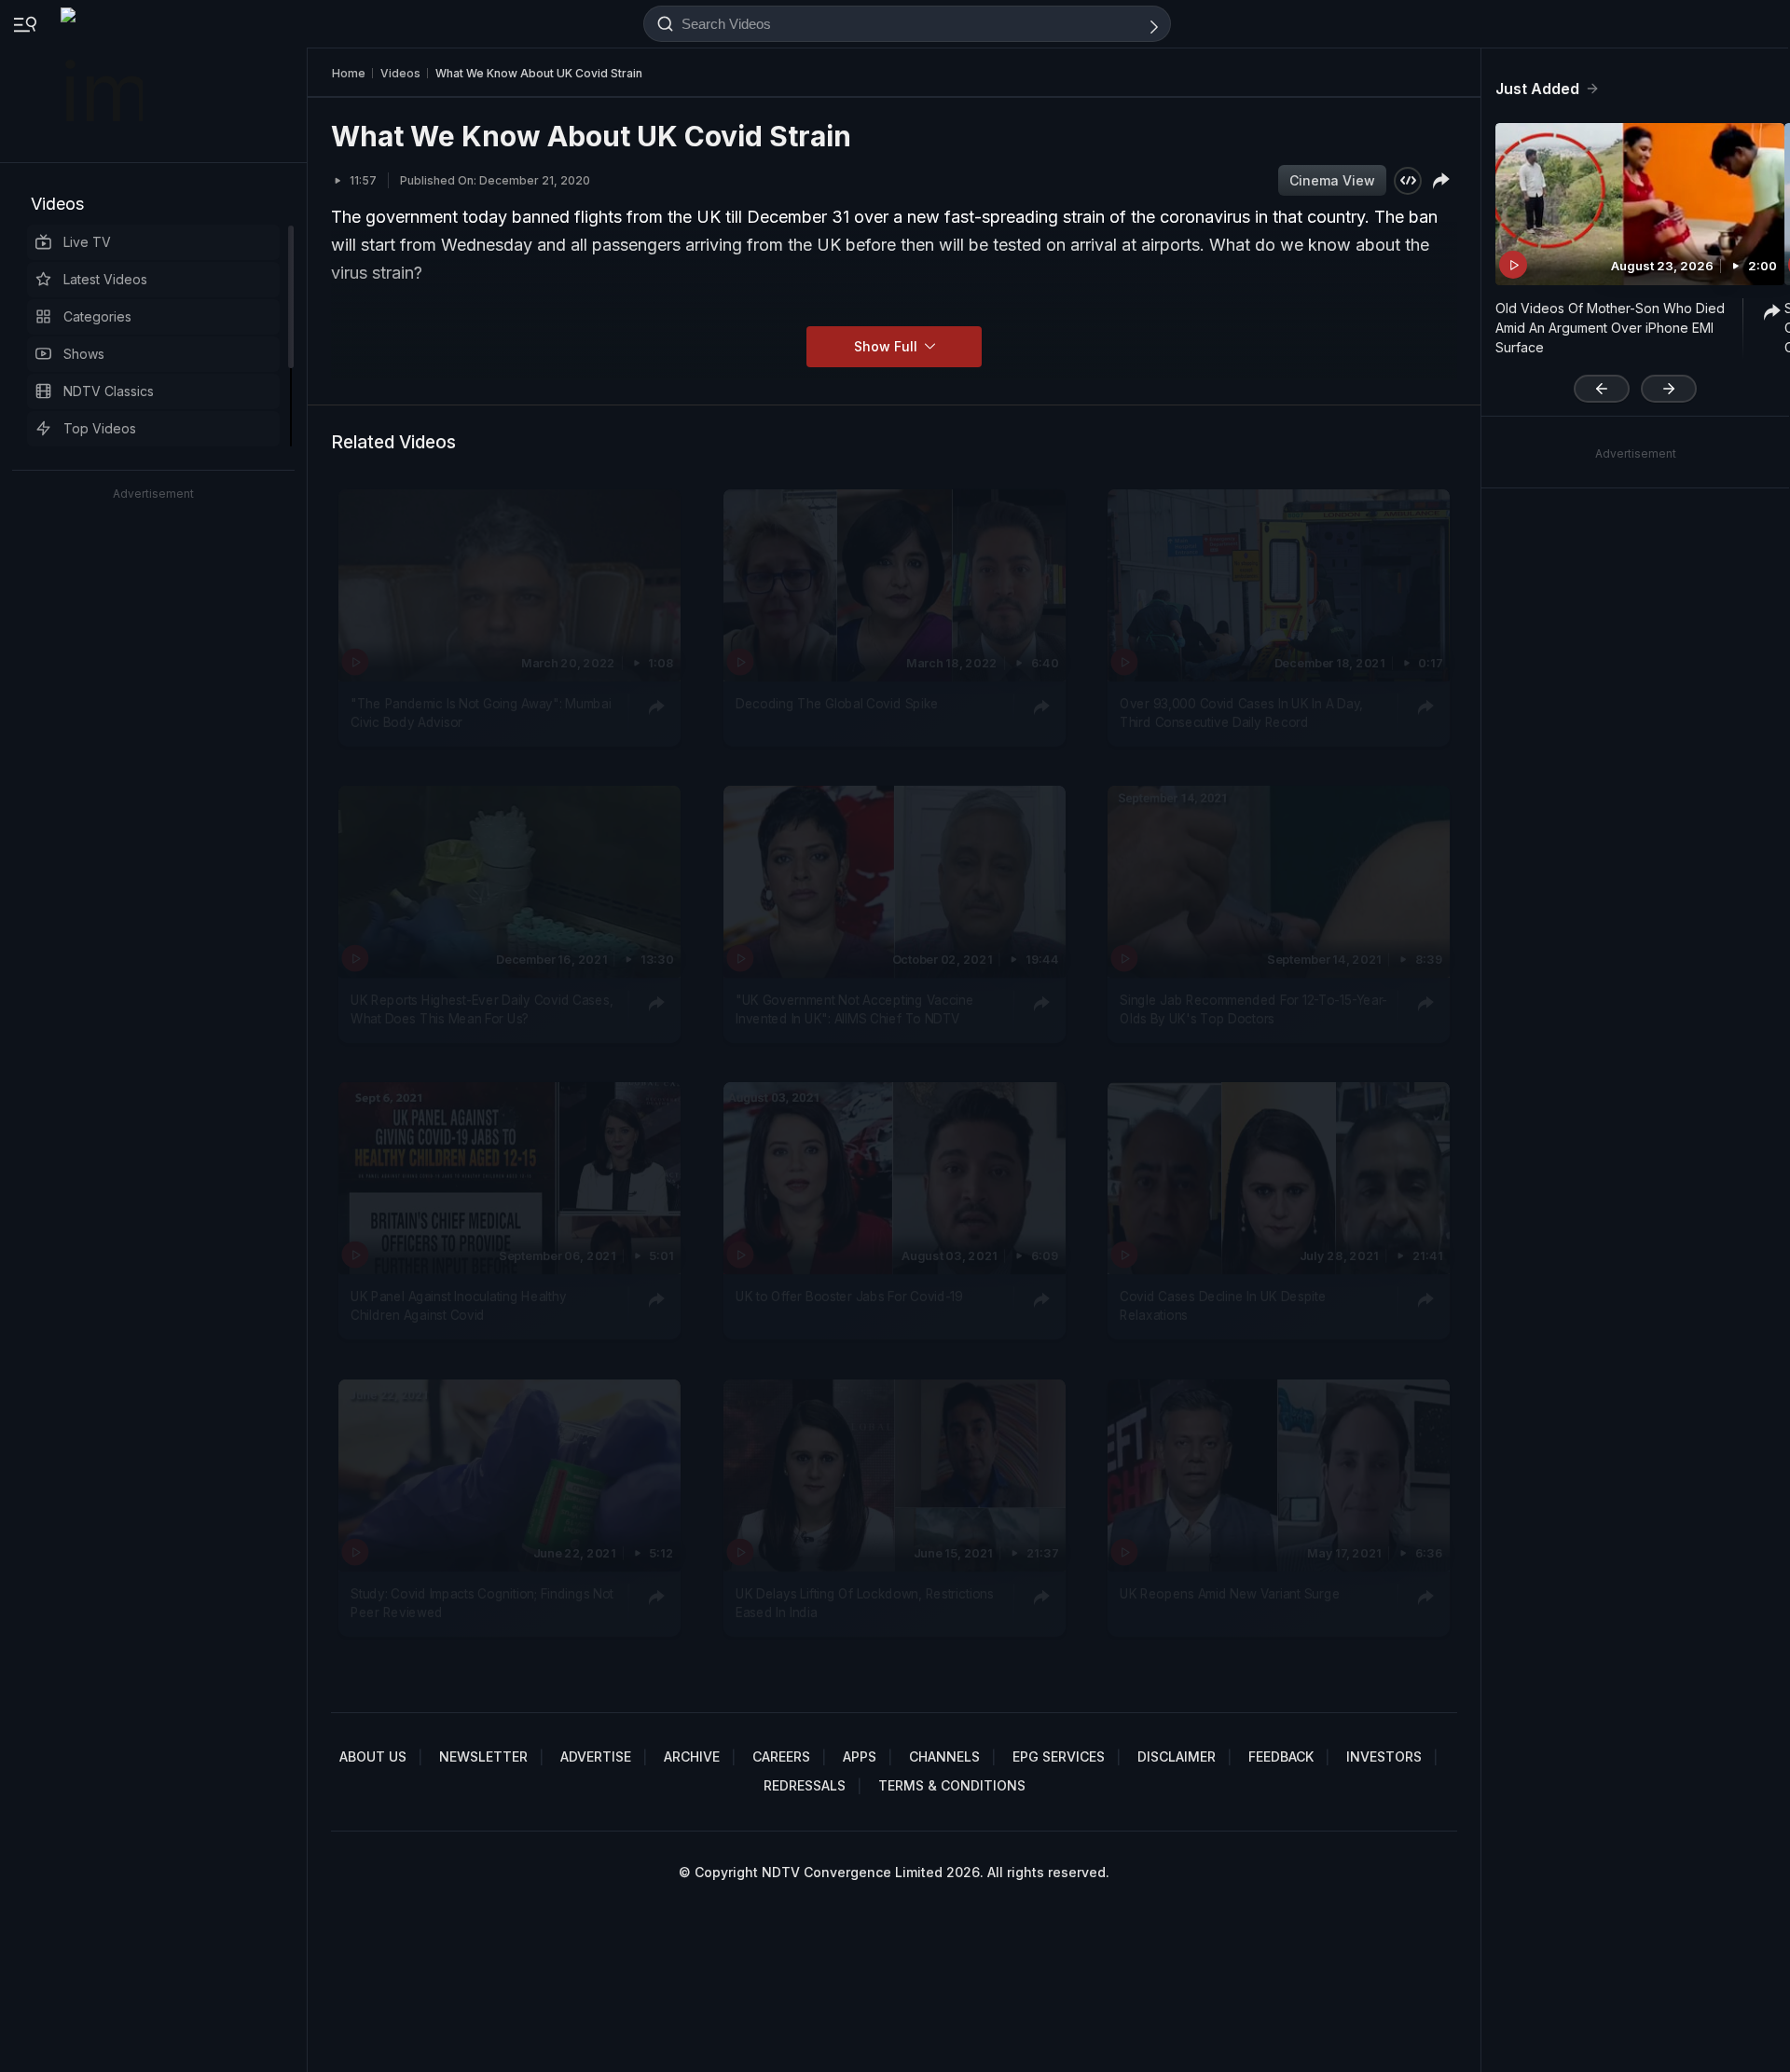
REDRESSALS (805, 1785)
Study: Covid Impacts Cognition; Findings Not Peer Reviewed (482, 1602)
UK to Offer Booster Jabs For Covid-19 (849, 1297)
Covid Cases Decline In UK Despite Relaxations (1223, 1306)
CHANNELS (944, 1756)
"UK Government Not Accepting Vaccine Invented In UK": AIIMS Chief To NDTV (854, 1009)
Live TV (87, 242)
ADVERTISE (596, 1756)
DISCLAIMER (1177, 1756)
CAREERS (781, 1756)
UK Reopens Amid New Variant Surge (1230, 1593)
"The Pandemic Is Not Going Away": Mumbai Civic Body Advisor (481, 713)
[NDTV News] (103, 81)
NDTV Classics (109, 391)
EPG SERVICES (1059, 1756)
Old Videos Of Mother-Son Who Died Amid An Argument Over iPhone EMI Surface (1610, 328)
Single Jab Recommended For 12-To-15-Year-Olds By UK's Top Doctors (1253, 1009)
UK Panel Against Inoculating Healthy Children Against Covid (458, 1306)
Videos (57, 204)
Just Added (1537, 89)
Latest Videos (105, 279)
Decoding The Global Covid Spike (837, 704)
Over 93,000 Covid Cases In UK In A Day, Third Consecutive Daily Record (1241, 713)
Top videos (100, 428)
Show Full (888, 346)
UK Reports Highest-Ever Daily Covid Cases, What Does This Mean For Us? (482, 1009)
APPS (860, 1756)
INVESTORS (1384, 1756)
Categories (97, 316)
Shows (84, 354)
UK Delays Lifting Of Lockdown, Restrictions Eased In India (864, 1602)
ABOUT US (373, 1756)
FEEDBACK (1281, 1756)
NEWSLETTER (483, 1756)
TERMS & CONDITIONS (952, 1785)
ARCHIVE (692, 1756)
